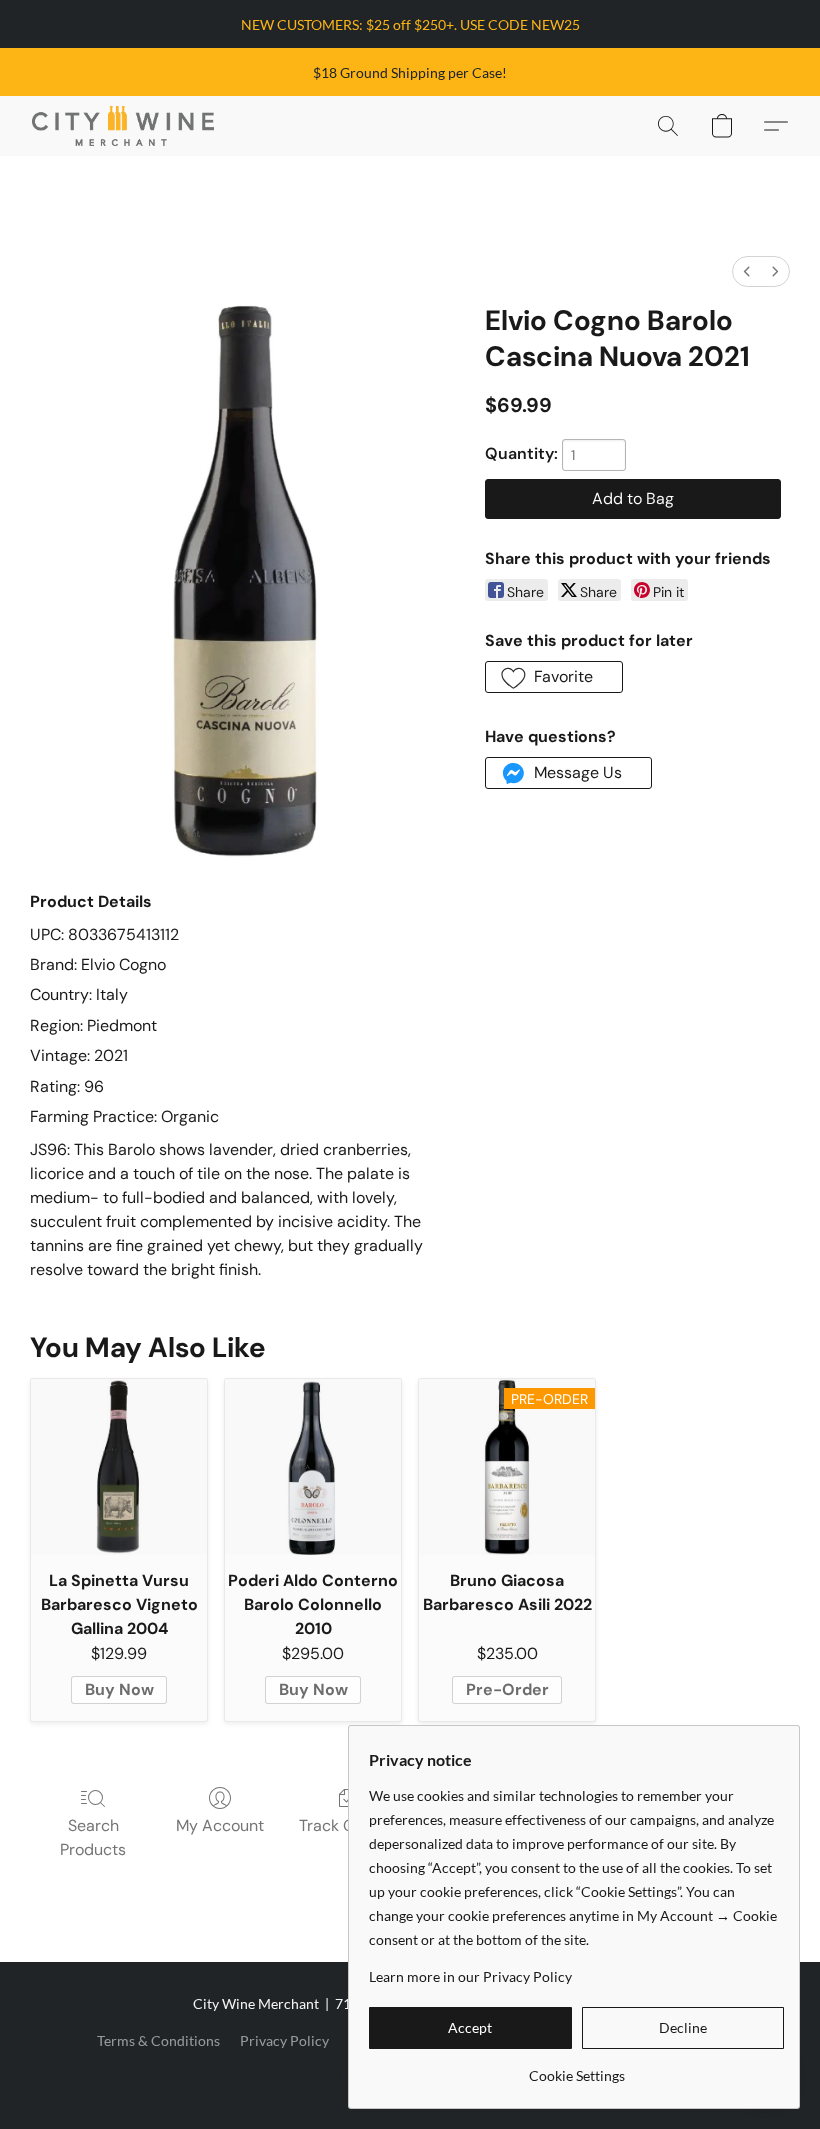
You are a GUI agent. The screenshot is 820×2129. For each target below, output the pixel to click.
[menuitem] (747, 271)
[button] (123, 126)
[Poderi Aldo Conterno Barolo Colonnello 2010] (313, 1467)
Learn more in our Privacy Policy (470, 1976)
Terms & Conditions (158, 2040)
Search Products (93, 1837)
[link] (576, 2068)
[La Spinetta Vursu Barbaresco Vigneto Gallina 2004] (119, 1467)
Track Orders (346, 1825)
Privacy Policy (284, 2040)
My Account (220, 1825)
